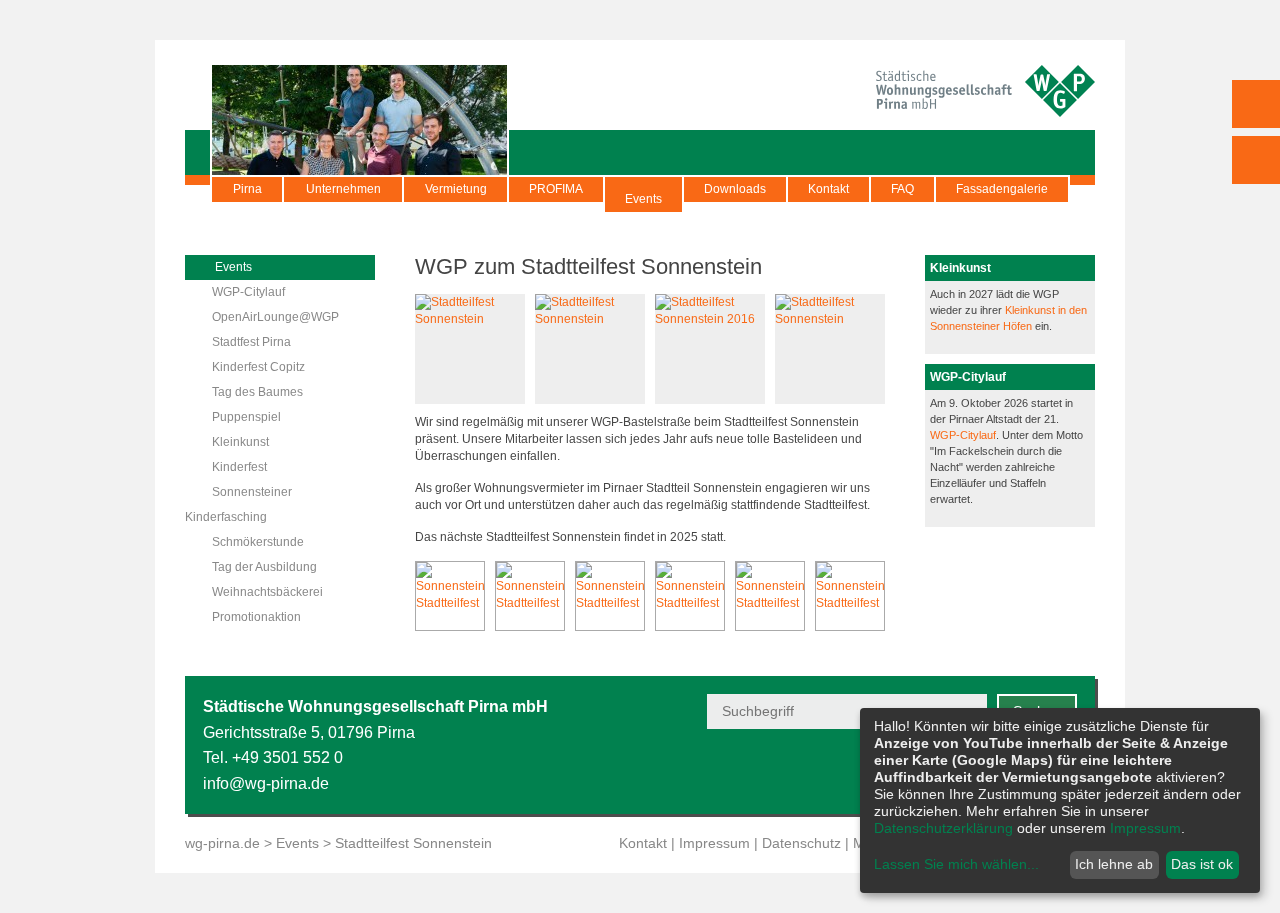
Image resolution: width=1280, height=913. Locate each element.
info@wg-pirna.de (266, 783)
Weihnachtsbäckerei (267, 592)
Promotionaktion (256, 617)
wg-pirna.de (222, 843)
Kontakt (828, 189)
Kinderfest (239, 467)
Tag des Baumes (257, 392)
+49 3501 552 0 (287, 757)
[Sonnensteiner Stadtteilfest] (450, 596)
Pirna (247, 189)
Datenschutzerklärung (943, 828)
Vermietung (456, 189)
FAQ (902, 189)
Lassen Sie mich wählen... (956, 864)
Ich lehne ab (1114, 864)
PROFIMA (556, 189)
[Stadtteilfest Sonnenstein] (470, 319)
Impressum (714, 843)
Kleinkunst (240, 442)
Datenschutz (801, 843)
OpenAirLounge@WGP (275, 317)
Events (643, 199)
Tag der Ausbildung (264, 567)
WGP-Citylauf (248, 292)
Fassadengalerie (1002, 189)
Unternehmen (343, 189)
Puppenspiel (246, 417)
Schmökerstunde (258, 542)
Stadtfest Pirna (251, 342)
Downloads (735, 189)
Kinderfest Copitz (258, 367)
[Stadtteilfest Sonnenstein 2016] (710, 319)
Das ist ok (1202, 864)
